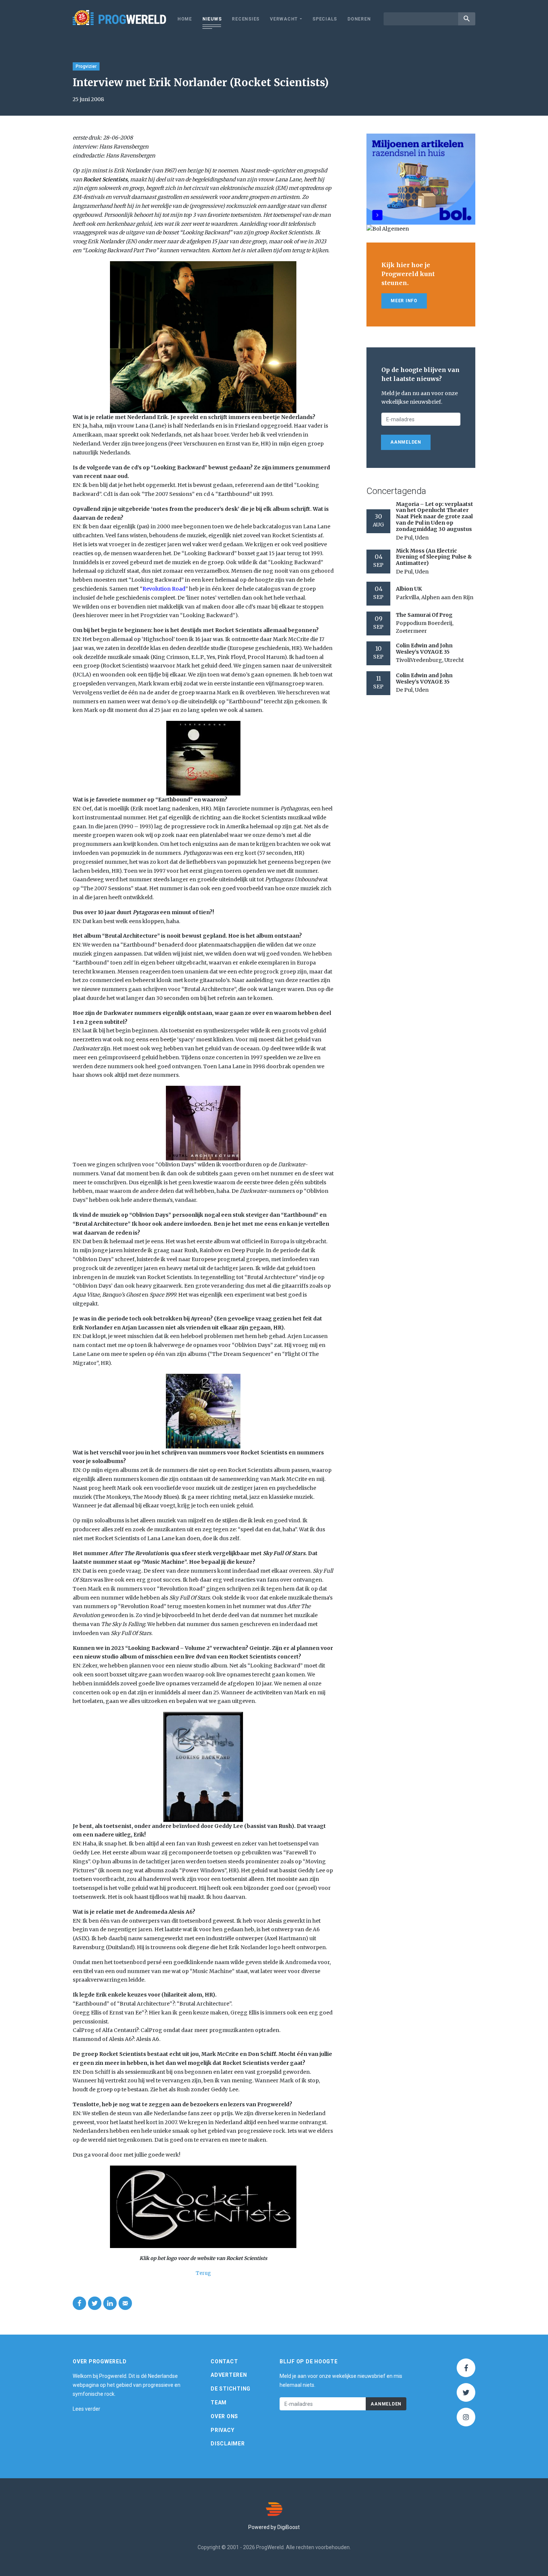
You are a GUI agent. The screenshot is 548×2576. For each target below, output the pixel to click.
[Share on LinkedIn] (110, 2303)
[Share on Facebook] (79, 2303)
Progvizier (86, 66)
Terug (203, 2273)
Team (219, 2403)
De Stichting (231, 2389)
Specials (325, 19)
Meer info (404, 301)
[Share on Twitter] (95, 2303)
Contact (224, 2361)
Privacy (222, 2430)
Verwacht (284, 19)
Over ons (224, 2416)
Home (185, 19)
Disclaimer (228, 2444)
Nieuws (212, 19)
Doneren (359, 19)
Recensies (246, 19)
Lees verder (86, 2409)
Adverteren (229, 2375)
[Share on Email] (125, 2303)
